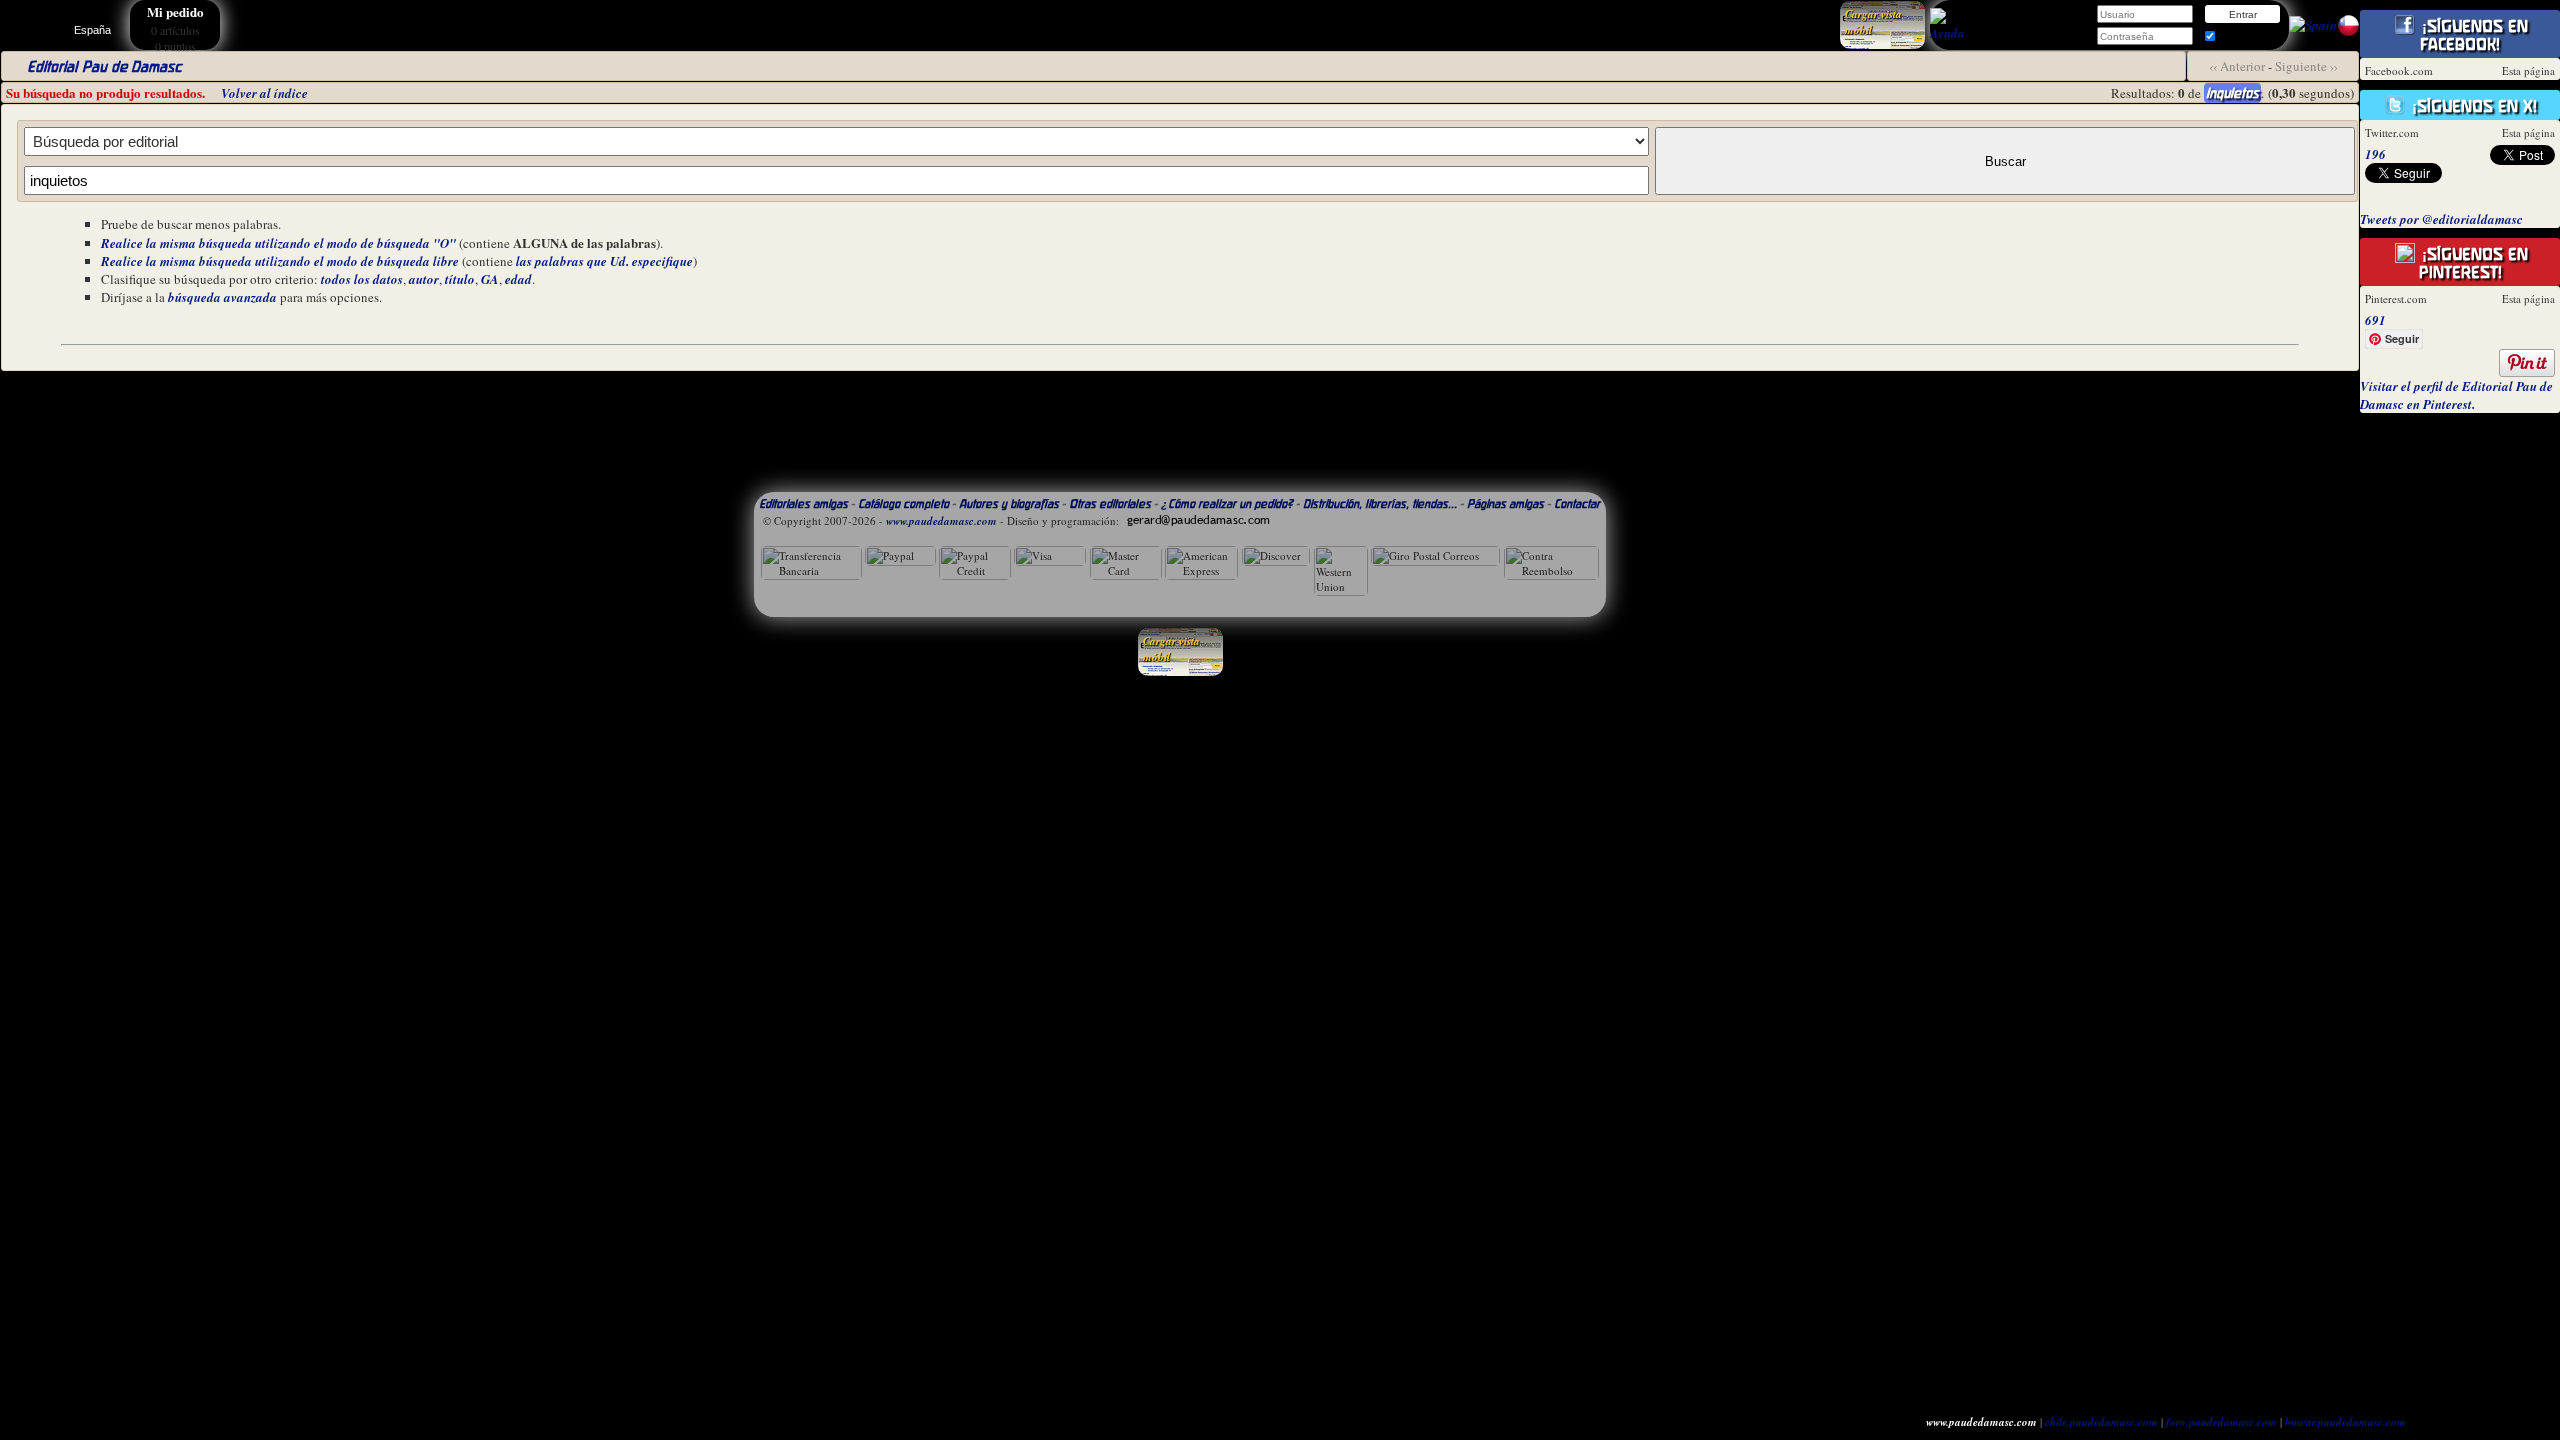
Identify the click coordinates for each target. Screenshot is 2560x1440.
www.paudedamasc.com (941, 521)
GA (490, 279)
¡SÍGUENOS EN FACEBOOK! (2472, 35)
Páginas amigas (1505, 503)
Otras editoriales (1110, 503)
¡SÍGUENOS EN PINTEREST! (2472, 263)
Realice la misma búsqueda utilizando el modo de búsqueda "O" (278, 243)
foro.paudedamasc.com (2221, 1422)
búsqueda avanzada (222, 297)
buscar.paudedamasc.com (2345, 1422)
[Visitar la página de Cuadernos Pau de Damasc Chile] (2348, 32)
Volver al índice (264, 93)
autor (424, 279)
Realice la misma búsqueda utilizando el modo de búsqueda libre (280, 261)
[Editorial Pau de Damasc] (2313, 25)
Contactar (1577, 503)
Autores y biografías (1009, 503)
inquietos (2232, 93)
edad (518, 279)
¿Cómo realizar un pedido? (1227, 503)
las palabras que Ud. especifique (604, 261)
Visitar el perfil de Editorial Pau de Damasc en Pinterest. (2456, 395)
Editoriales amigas (803, 503)
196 (2375, 154)
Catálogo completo (903, 503)
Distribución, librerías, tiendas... (1380, 503)
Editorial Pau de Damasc (104, 66)
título (460, 279)
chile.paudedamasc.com (2101, 1422)
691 (2375, 320)
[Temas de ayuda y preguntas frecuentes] (1947, 33)
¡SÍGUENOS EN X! (2472, 106)
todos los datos (362, 279)
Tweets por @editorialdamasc (2441, 219)
